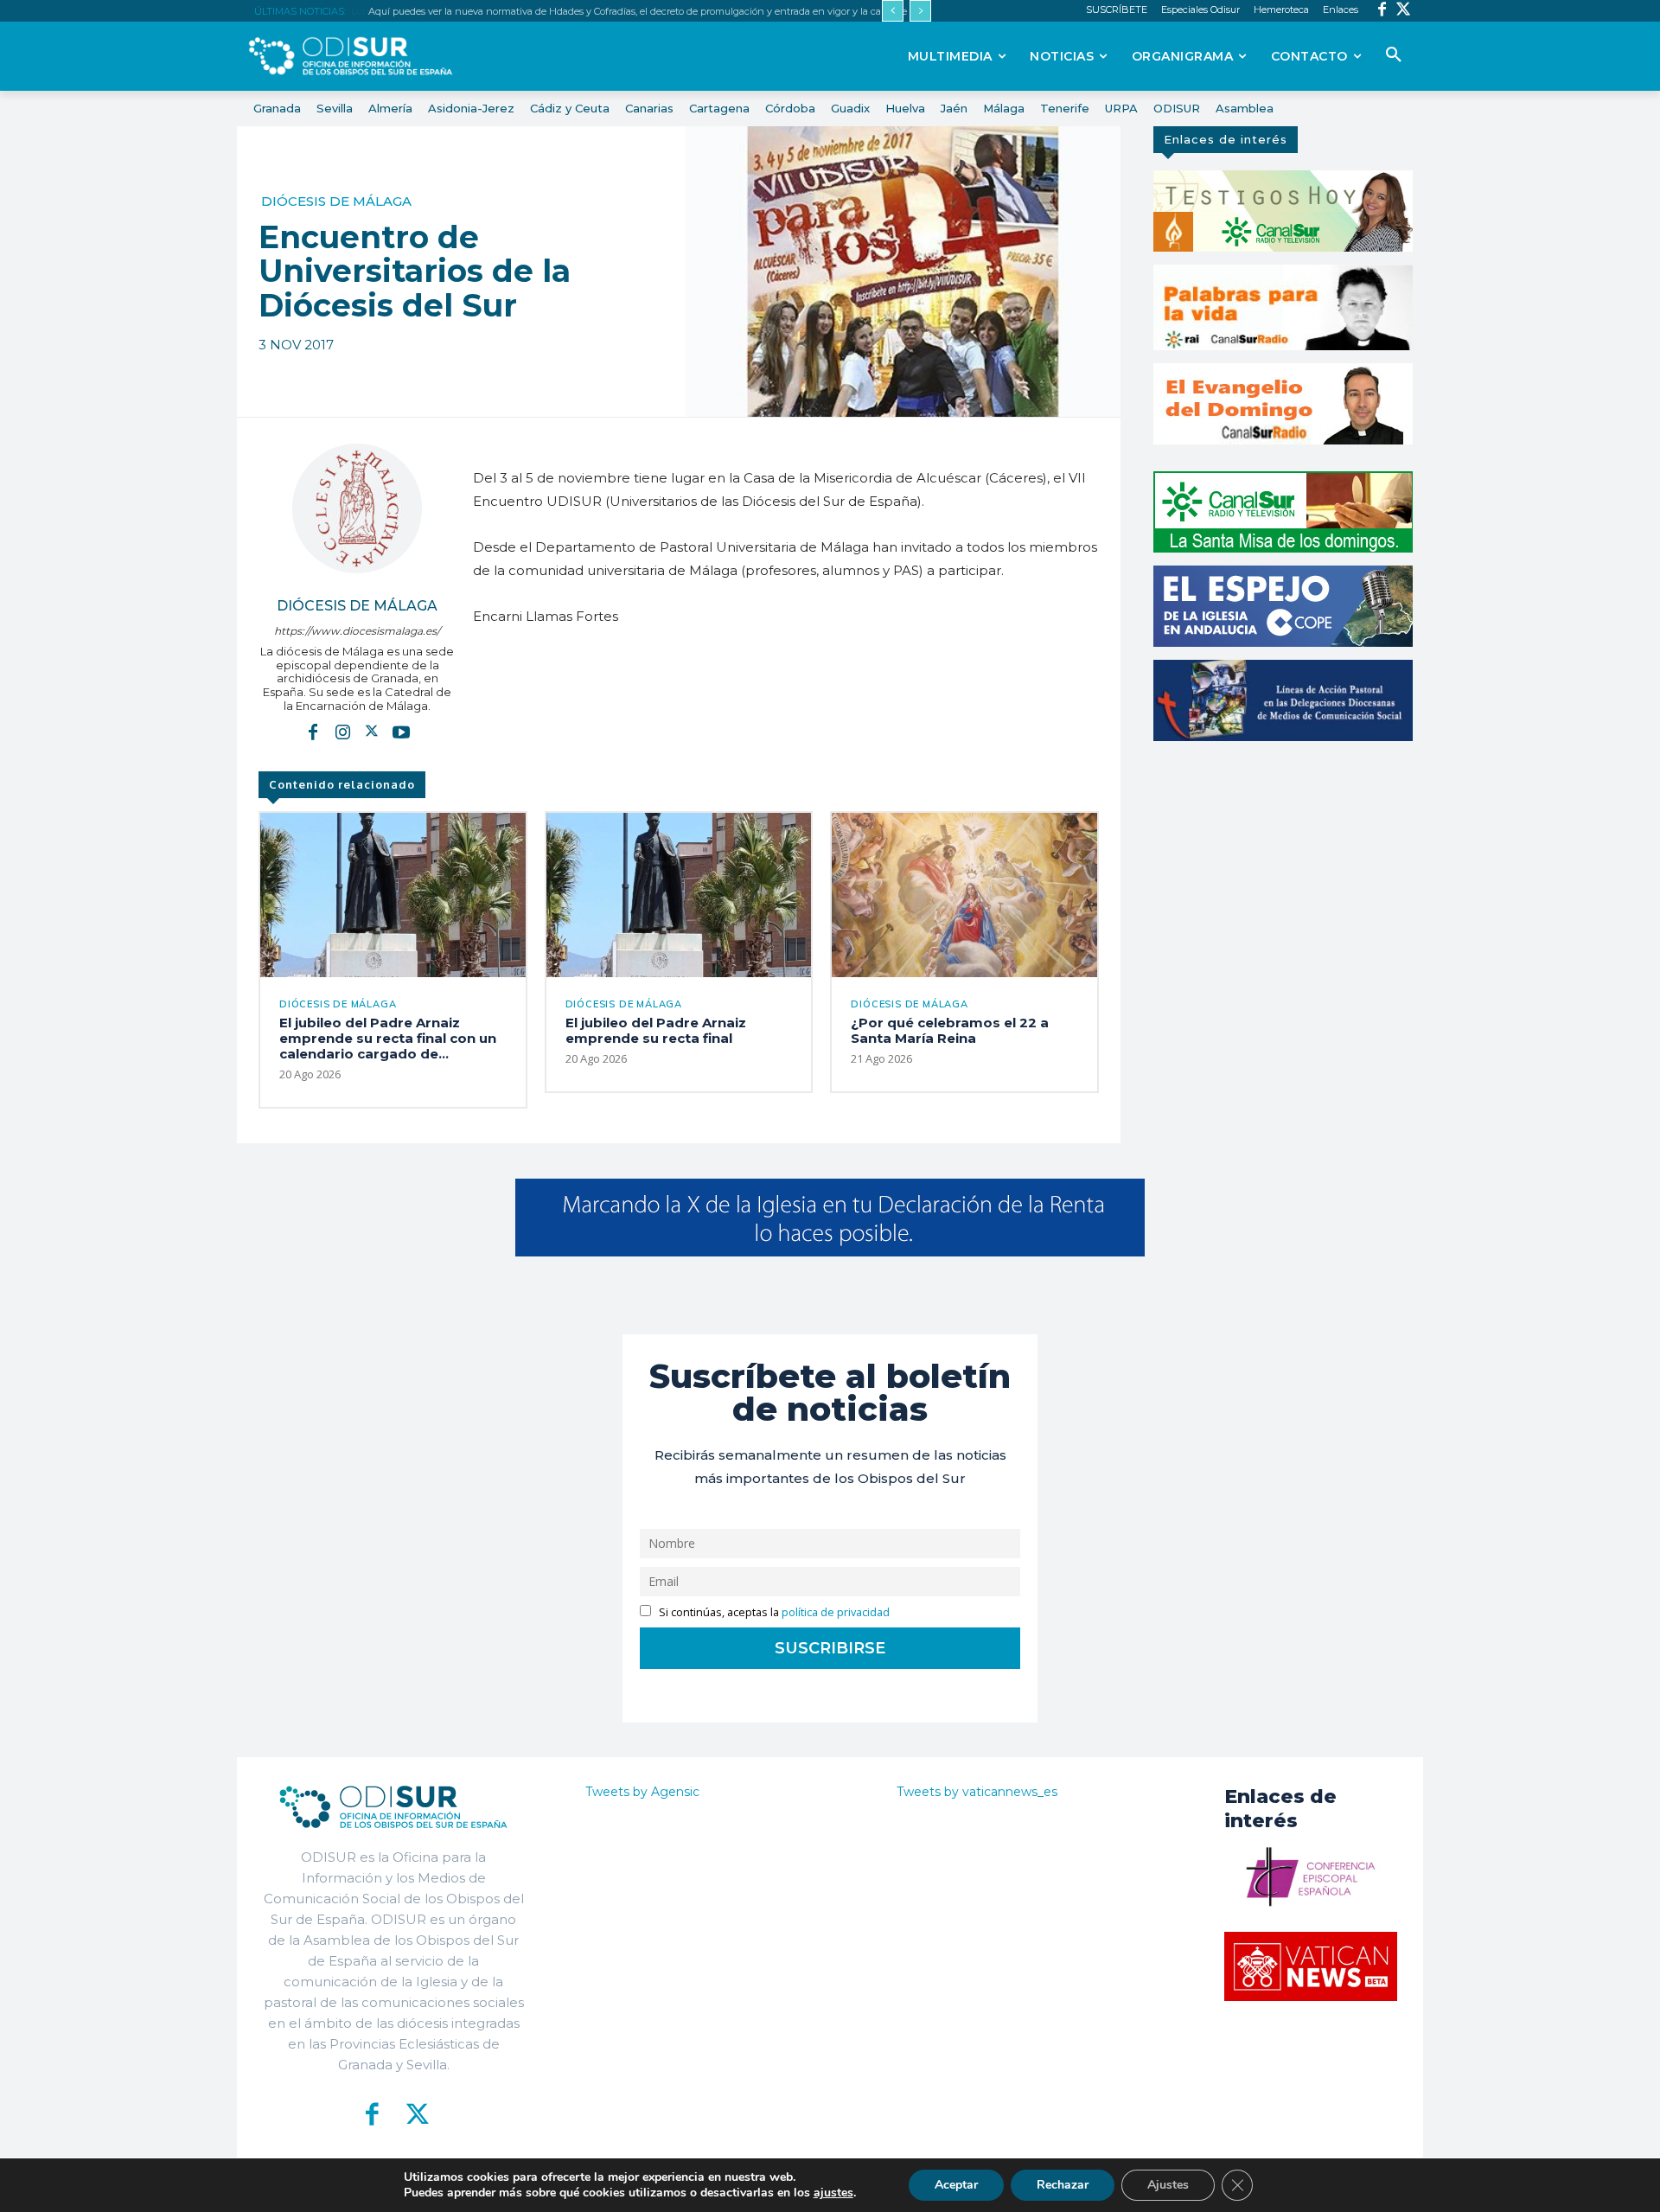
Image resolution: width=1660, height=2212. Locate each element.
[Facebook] (1382, 11)
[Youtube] (401, 731)
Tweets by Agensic (642, 1792)
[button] (1394, 55)
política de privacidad (836, 1612)
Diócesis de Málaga (336, 201)
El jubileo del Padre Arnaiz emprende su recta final (656, 1030)
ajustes (833, 2193)
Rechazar (1063, 2185)
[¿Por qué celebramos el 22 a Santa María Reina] (964, 895)
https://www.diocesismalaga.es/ (357, 631)
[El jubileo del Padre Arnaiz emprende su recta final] (679, 895)
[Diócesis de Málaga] (357, 508)
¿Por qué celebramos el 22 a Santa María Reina (950, 1030)
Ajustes (1168, 2185)
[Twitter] (1404, 11)
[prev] (893, 11)
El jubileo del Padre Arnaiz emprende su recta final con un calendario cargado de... (388, 1038)
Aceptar (956, 2185)
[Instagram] (342, 731)
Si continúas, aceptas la (773, 1612)
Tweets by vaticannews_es (977, 1792)
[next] (920, 11)
